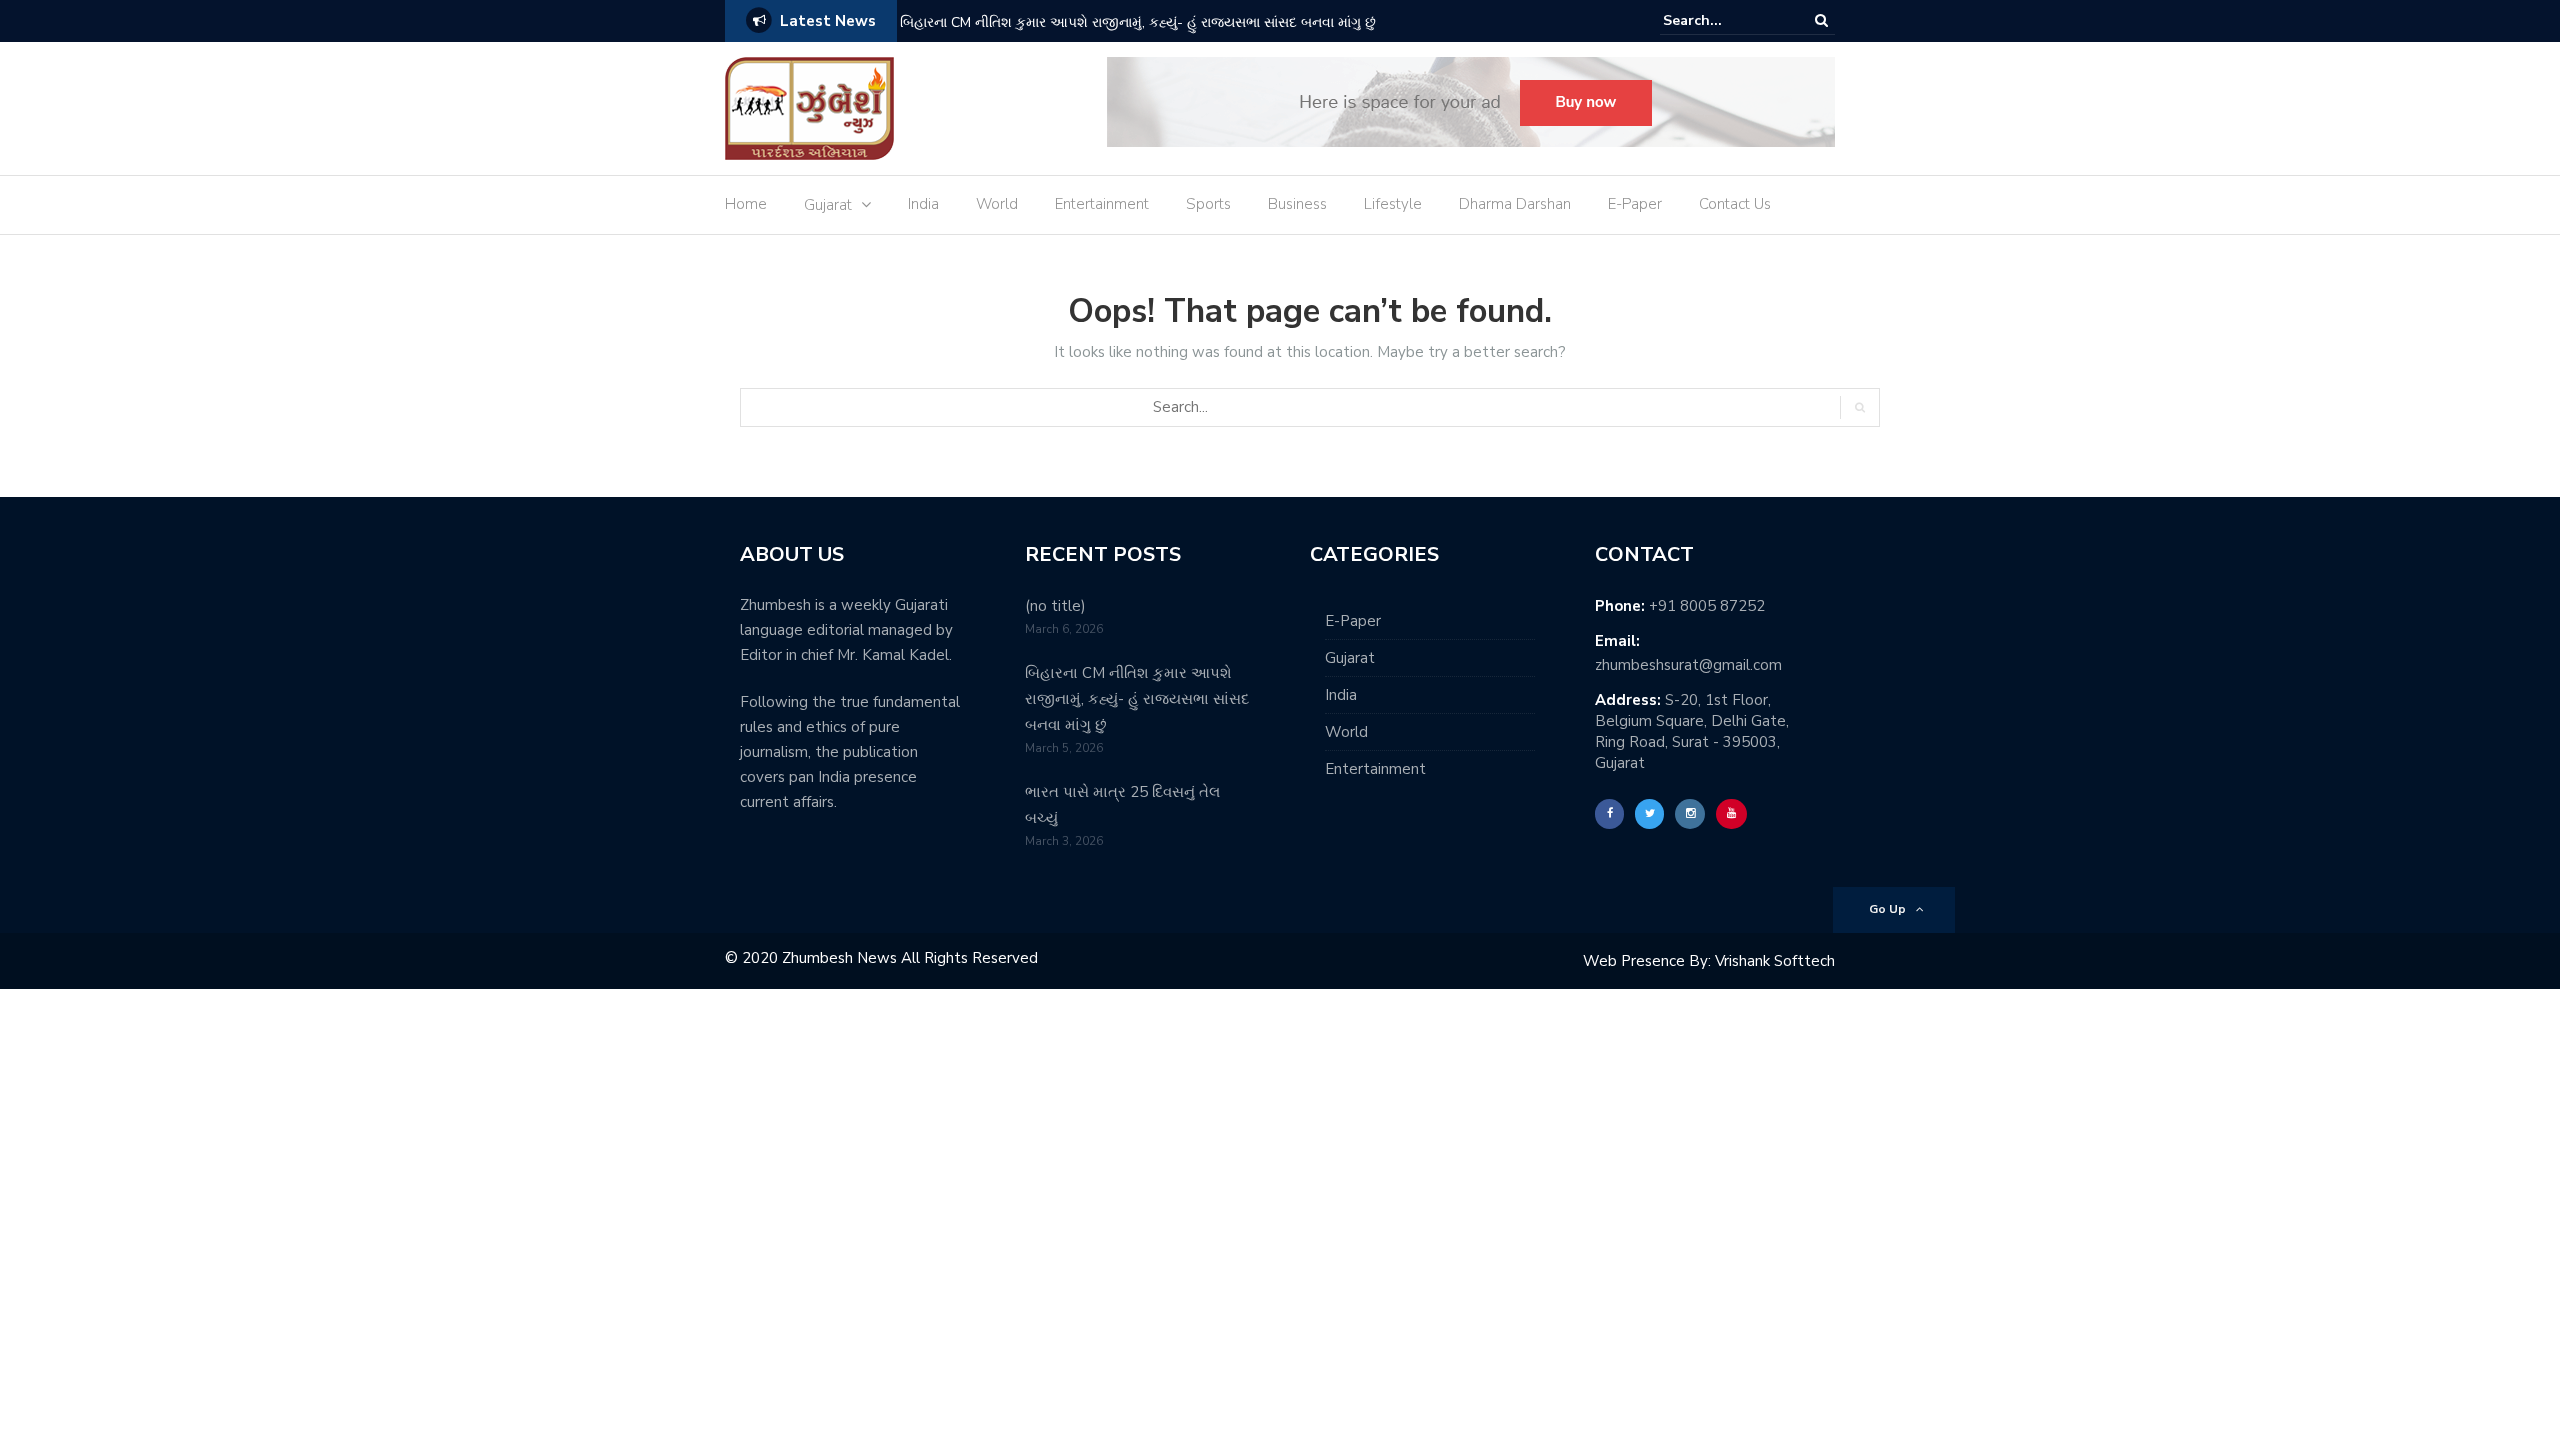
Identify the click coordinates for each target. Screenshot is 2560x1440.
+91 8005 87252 (1707, 606)
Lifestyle (1393, 204)
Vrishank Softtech (1775, 961)
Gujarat (828, 205)
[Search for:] (1724, 20)
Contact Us (1735, 204)
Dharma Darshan (1515, 204)
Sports (1208, 204)
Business (1297, 204)
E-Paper (1635, 204)
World (997, 204)
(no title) (1055, 606)
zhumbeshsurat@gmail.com (1688, 665)
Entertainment (1102, 204)
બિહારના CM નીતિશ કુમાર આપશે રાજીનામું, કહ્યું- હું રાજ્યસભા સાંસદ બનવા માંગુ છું (1138, 22)
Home (746, 204)
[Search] (1821, 20)
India (923, 204)
